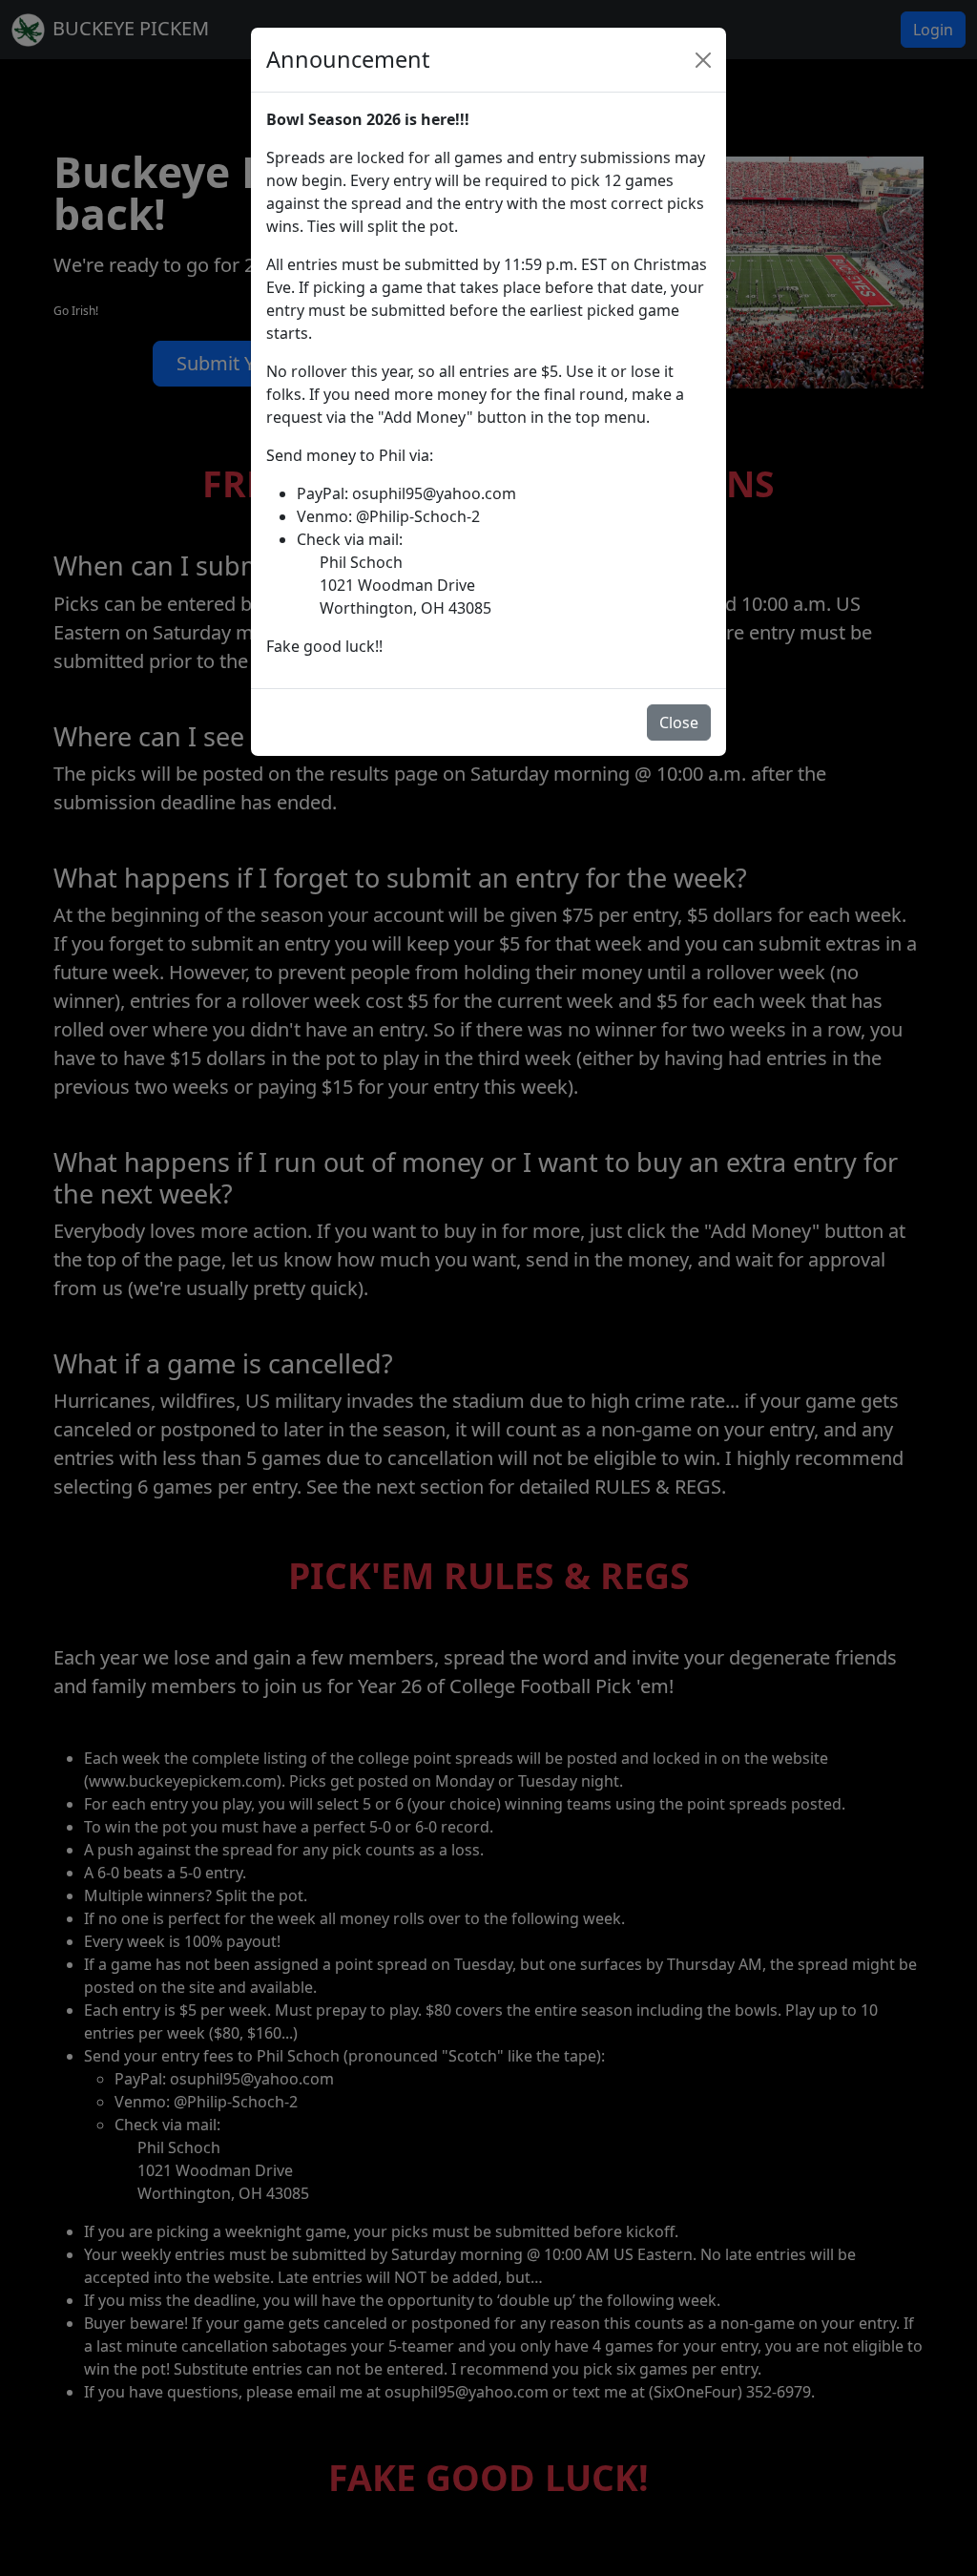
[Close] (703, 60)
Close (679, 723)
